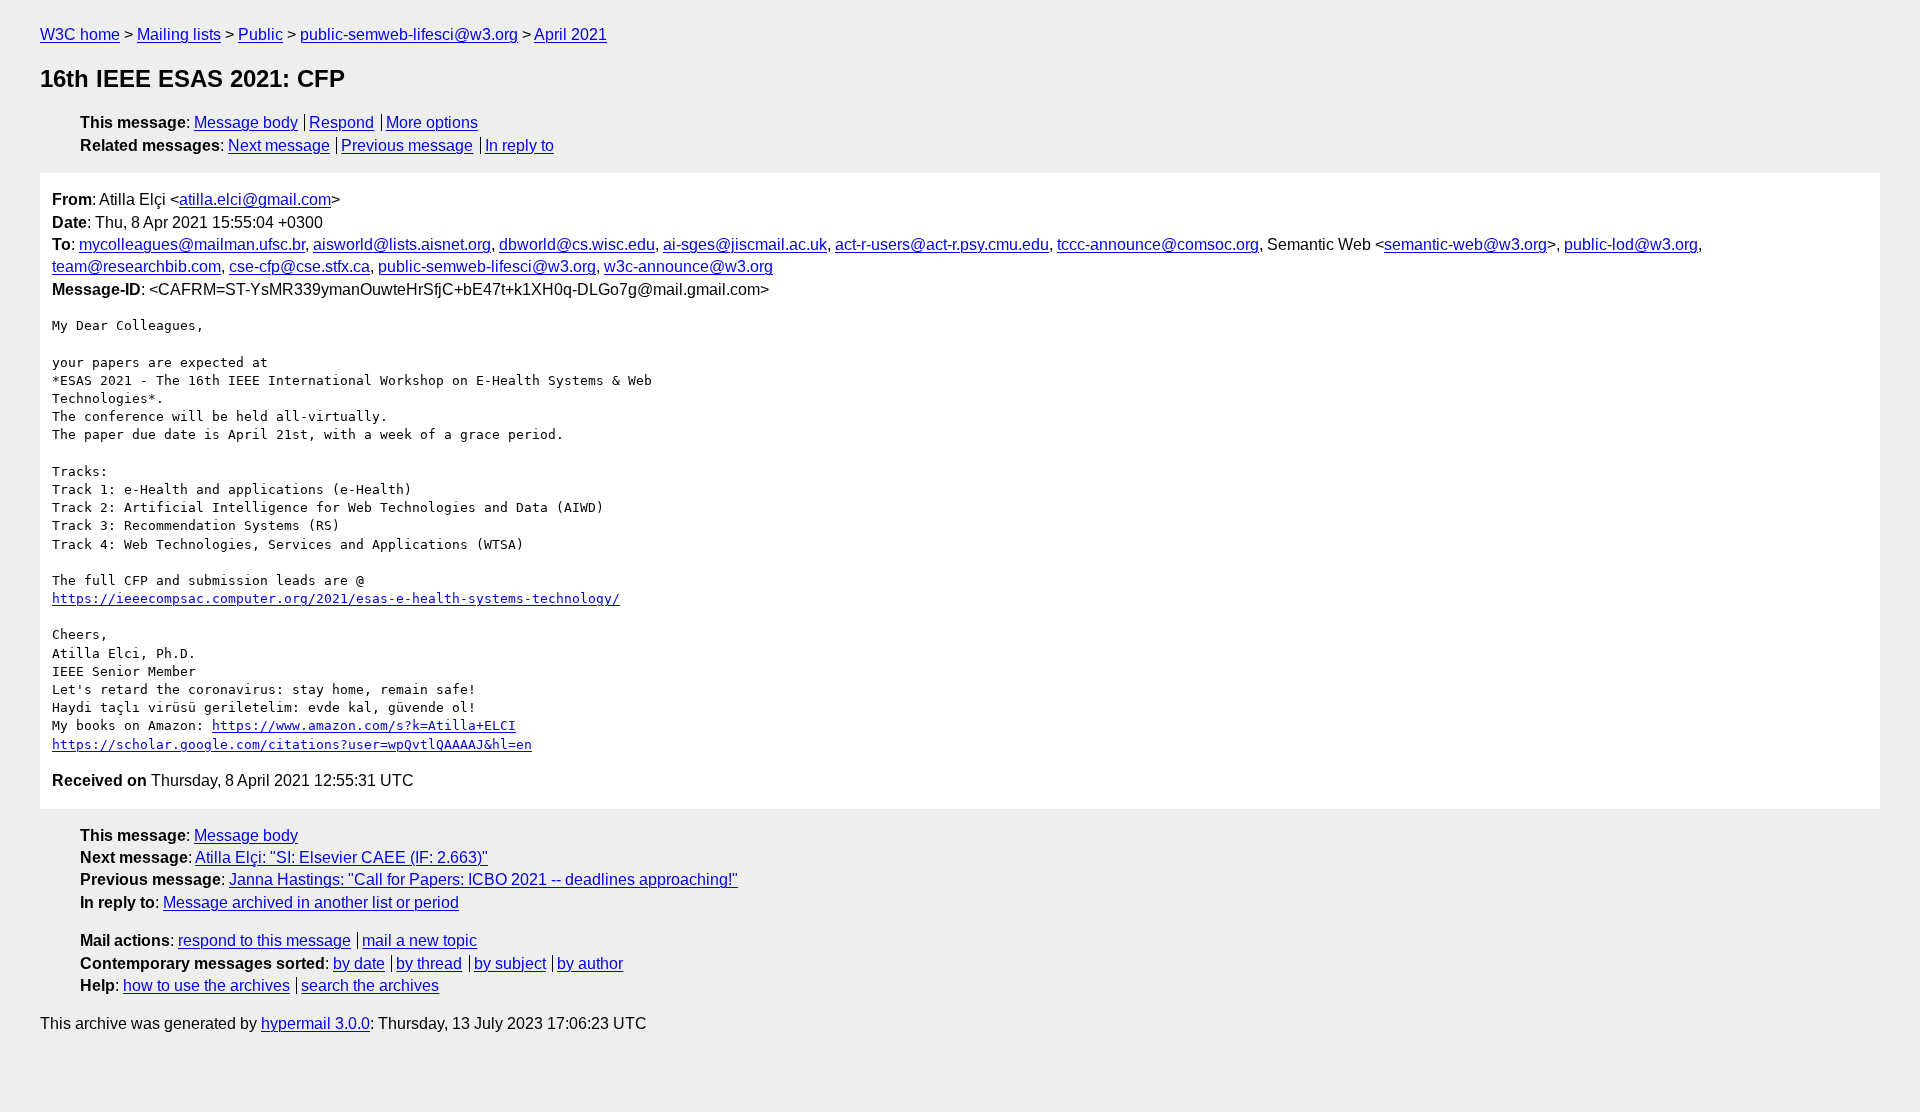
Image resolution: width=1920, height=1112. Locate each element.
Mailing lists (179, 34)
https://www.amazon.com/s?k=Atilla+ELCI (364, 725)
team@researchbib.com (136, 266)
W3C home (80, 34)
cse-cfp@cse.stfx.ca (299, 266)
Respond (341, 122)
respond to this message (264, 940)
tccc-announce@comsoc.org (1158, 244)
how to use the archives (206, 985)
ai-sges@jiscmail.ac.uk (745, 244)
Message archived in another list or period (311, 902)
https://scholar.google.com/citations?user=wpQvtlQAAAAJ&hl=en (292, 744)
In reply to (519, 145)
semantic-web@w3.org (1465, 244)
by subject (510, 963)
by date (359, 963)
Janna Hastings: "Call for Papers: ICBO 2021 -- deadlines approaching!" (483, 879)
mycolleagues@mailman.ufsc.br (192, 244)
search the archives (370, 985)
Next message (279, 145)
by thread (429, 963)
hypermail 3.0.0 (315, 1023)
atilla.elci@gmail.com (255, 199)
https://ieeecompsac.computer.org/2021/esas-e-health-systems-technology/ (336, 598)
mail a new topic (419, 940)
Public (260, 34)
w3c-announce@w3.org (688, 266)
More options (432, 122)
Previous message (407, 145)
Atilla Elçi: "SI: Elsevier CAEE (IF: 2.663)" (341, 857)
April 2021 (570, 34)
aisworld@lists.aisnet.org (402, 244)
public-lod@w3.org (1631, 244)
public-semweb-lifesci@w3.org (409, 34)
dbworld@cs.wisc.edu (577, 244)
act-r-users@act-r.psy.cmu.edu (942, 244)
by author (590, 963)
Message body (246, 122)
